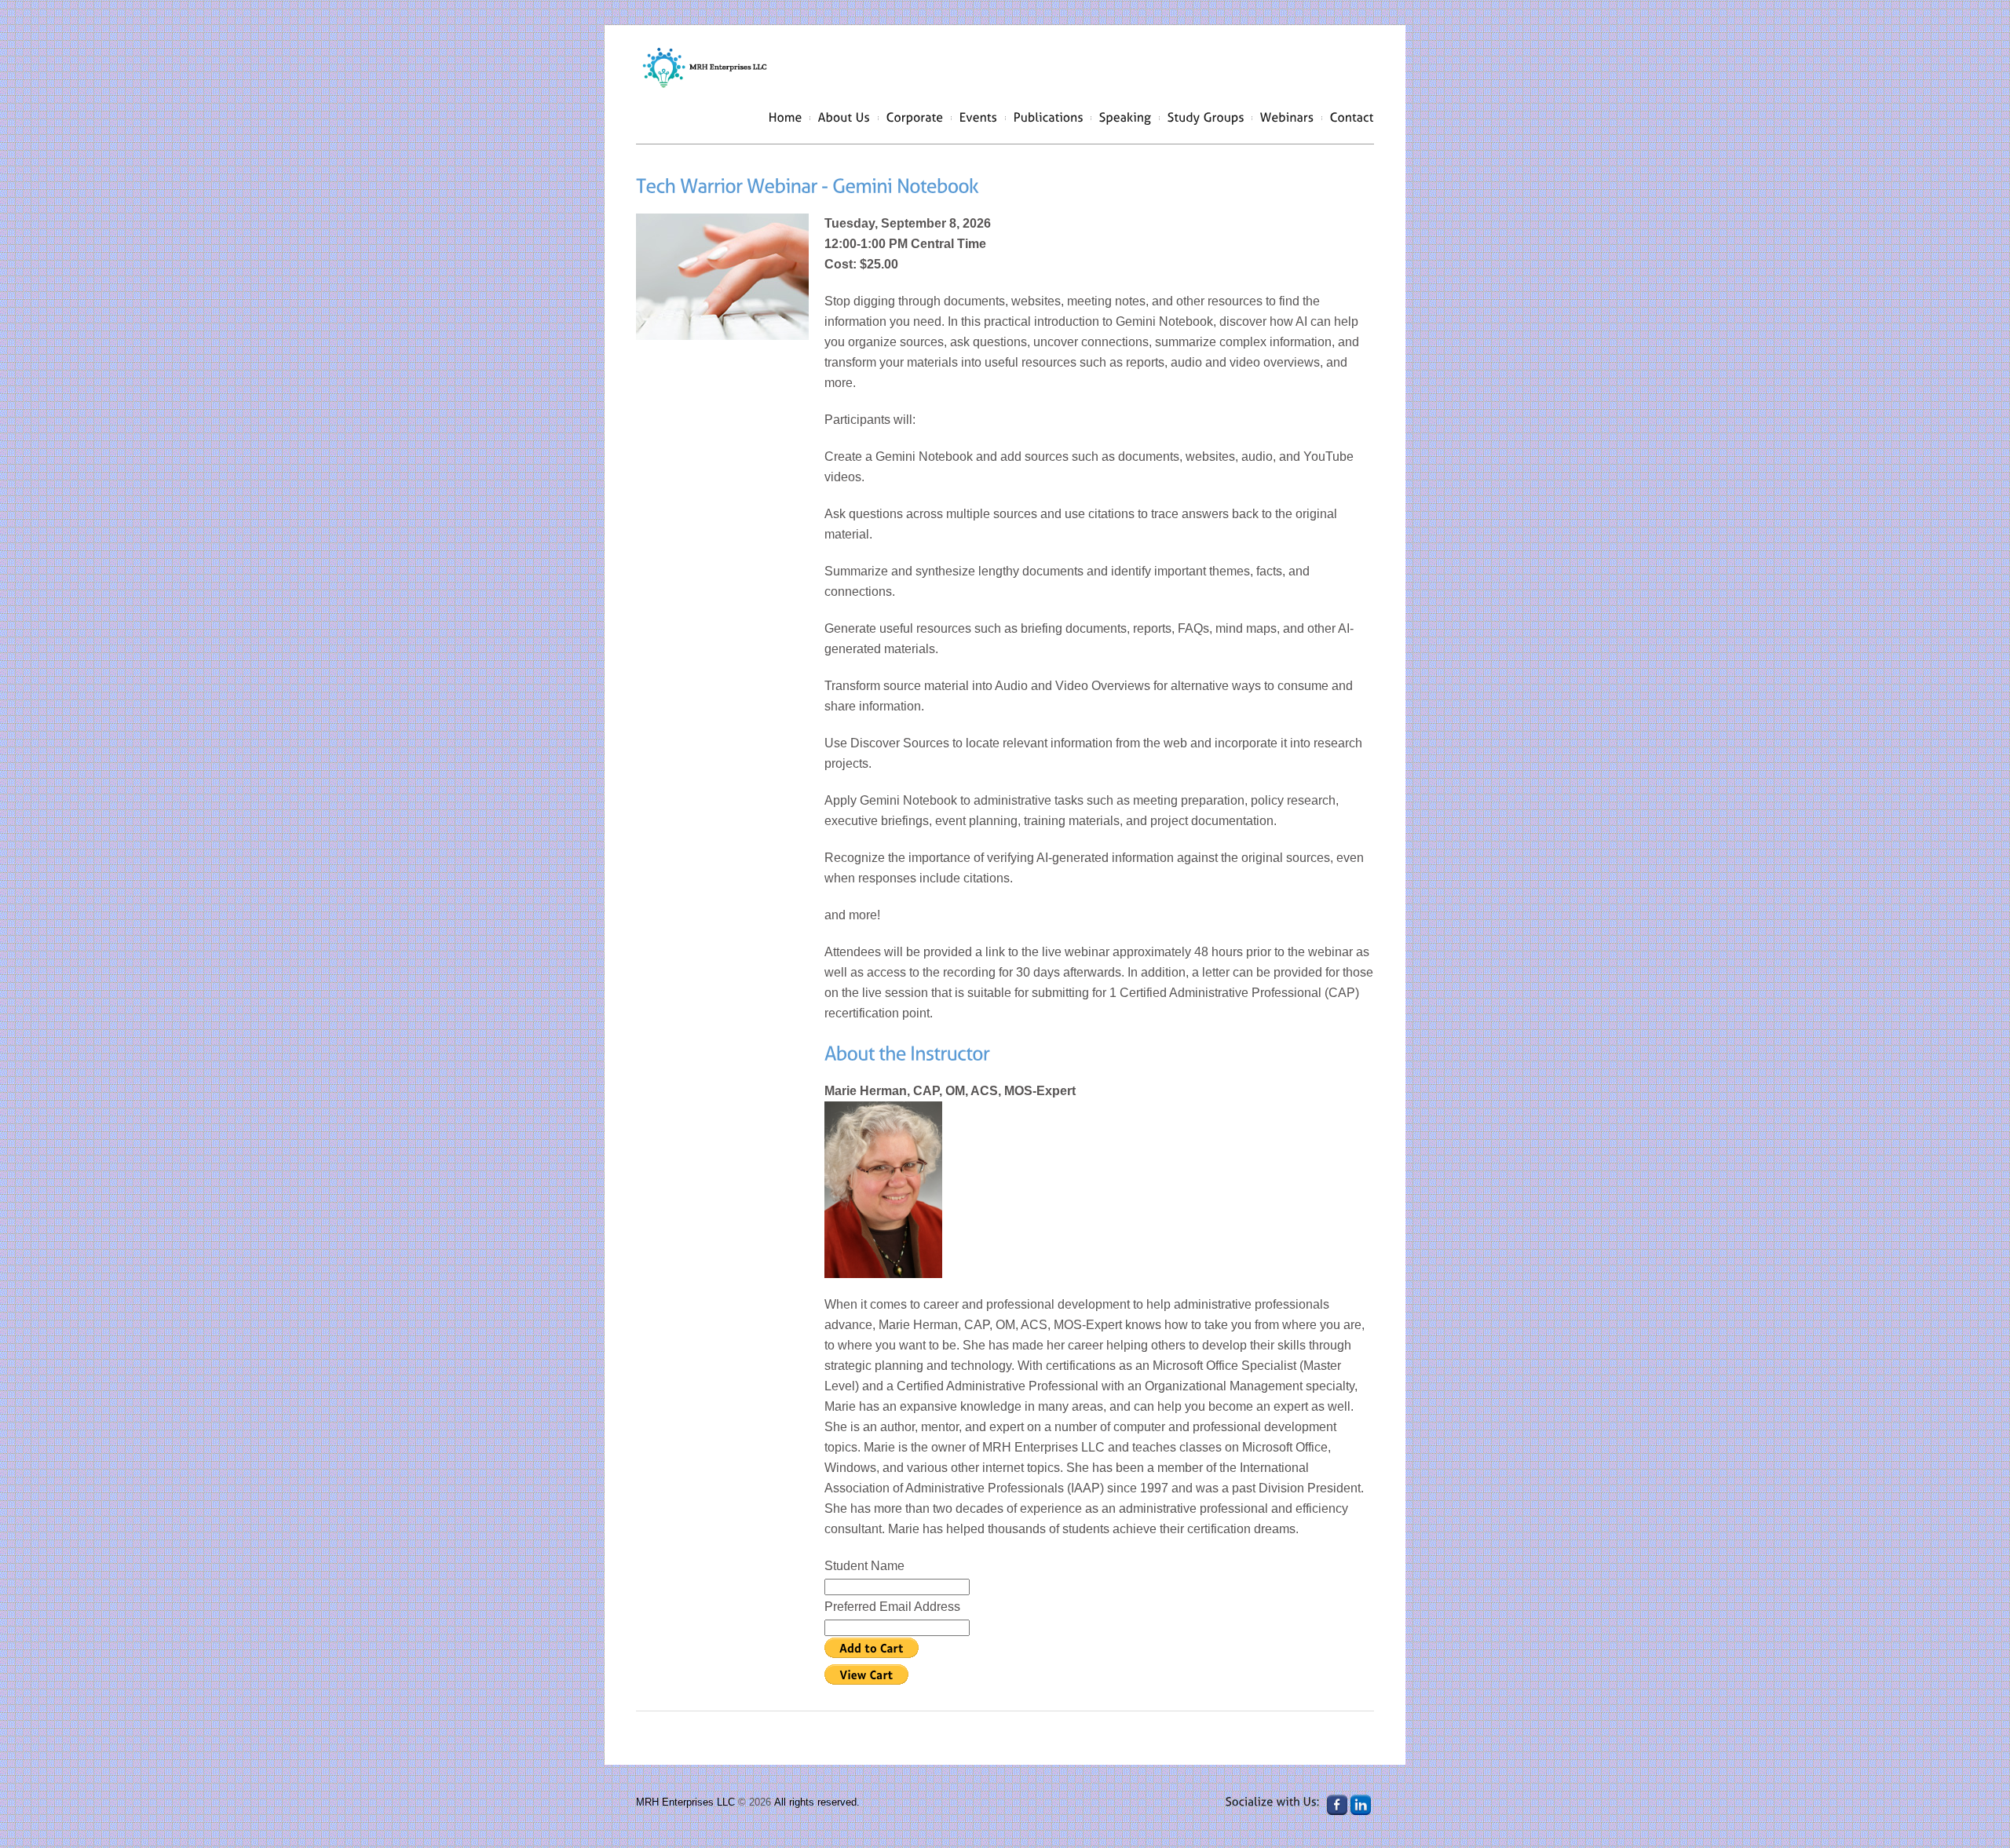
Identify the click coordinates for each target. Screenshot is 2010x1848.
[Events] (979, 117)
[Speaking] (1126, 117)
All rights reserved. (817, 1802)
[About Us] (844, 117)
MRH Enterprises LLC (685, 1802)
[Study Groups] (1206, 117)
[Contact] (1352, 117)
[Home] (786, 117)
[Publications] (1049, 117)
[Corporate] (915, 117)
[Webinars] (1287, 117)
